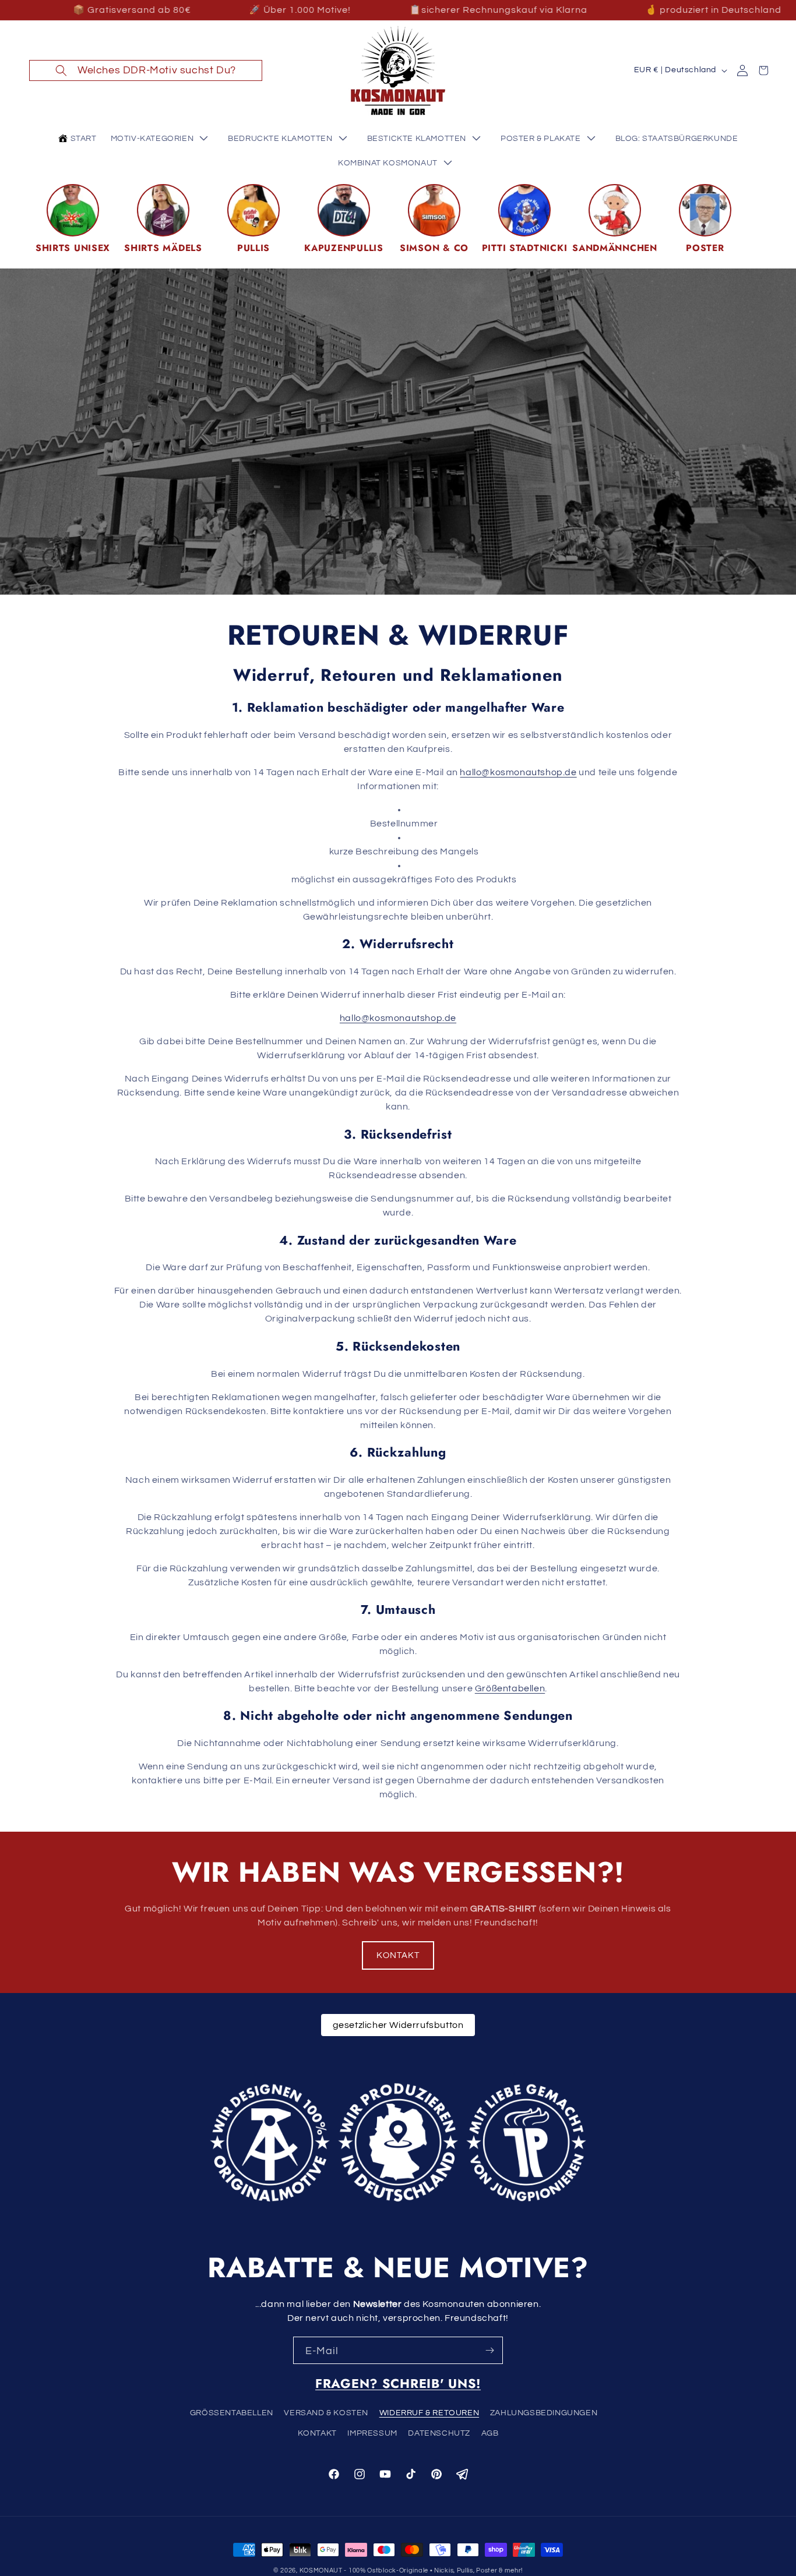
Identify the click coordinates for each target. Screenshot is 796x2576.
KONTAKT (398, 1955)
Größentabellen (510, 1688)
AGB (490, 2433)
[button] (146, 70)
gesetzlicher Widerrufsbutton (398, 2025)
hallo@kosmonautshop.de (518, 772)
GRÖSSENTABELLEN (232, 2413)
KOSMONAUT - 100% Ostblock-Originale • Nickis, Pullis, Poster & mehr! (411, 2570)
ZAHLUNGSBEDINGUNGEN (544, 2413)
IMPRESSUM (372, 2433)
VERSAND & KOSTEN (326, 2413)
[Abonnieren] (489, 2350)
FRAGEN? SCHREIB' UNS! (398, 2384)
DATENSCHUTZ (439, 2433)
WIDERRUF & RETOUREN (429, 2413)
